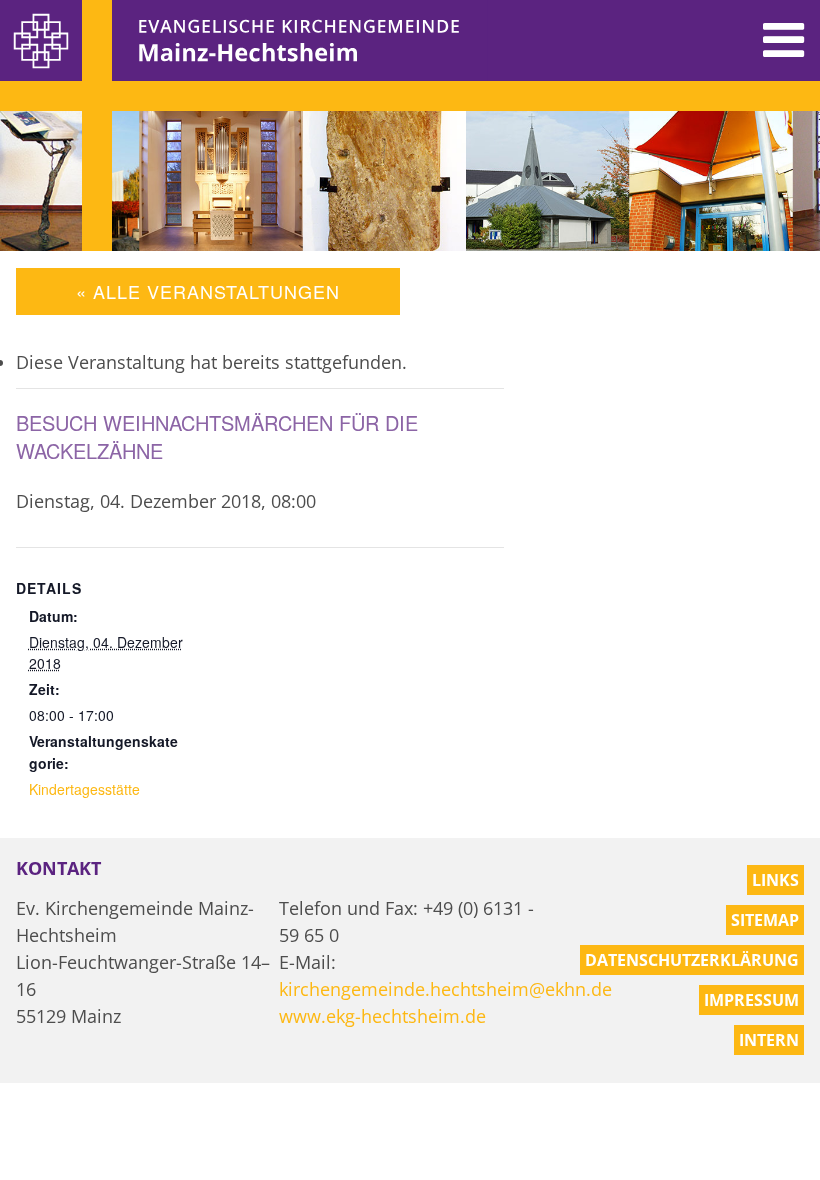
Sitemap (765, 920)
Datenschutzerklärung (692, 960)
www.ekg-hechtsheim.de (382, 1016)
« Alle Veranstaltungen (208, 291)
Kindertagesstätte (84, 789)
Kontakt (58, 868)
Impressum (751, 1000)
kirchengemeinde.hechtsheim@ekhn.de (445, 989)
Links (775, 880)
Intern (769, 1040)
